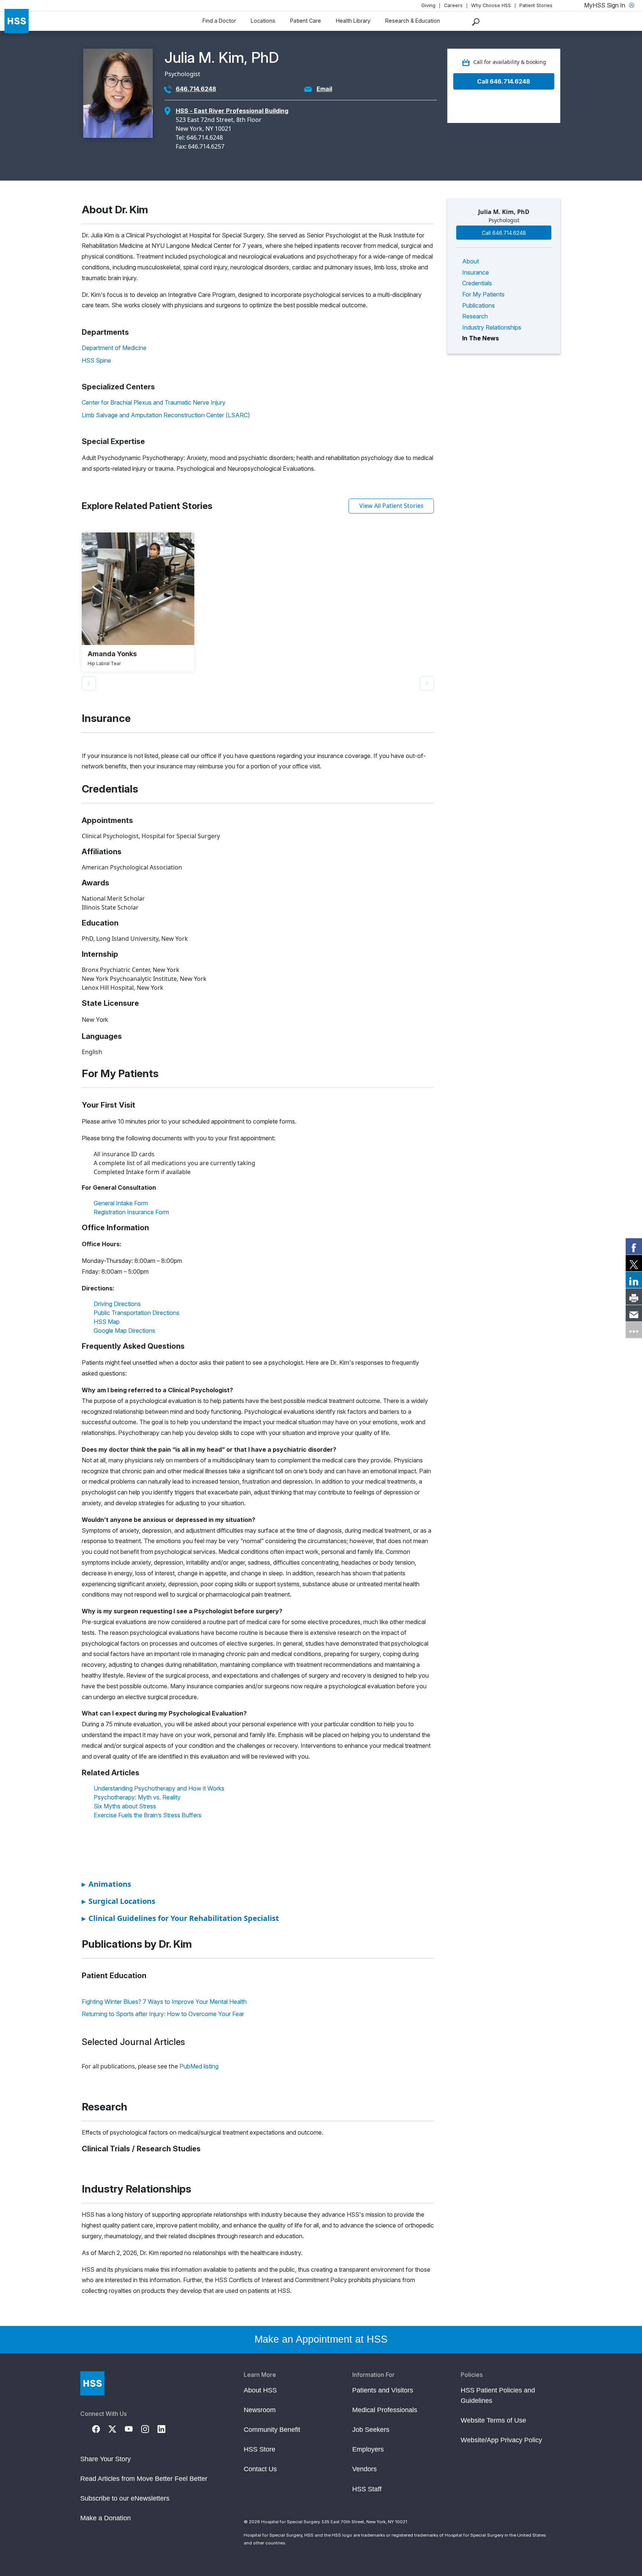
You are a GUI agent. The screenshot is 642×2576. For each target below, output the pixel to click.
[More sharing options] (634, 1330)
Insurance (476, 272)
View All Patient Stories (391, 506)
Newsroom (260, 2410)
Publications (479, 305)
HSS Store (260, 2449)
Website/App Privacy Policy (501, 2440)
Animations (106, 1884)
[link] (634, 1246)
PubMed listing (199, 2066)
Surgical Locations (119, 1901)
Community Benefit (272, 2430)
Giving (428, 5)
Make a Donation (106, 2518)
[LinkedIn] (166, 2428)
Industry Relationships (492, 327)
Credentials (477, 283)
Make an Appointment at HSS (321, 2339)
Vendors (364, 2469)
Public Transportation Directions (137, 1313)
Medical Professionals (385, 2410)
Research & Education (413, 21)
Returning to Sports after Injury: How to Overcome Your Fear (163, 2014)
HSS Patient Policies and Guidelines (498, 2395)
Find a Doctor (219, 21)
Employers (368, 2449)
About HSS (260, 2390)
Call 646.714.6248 (504, 81)
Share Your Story (106, 2459)
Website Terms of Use (493, 2420)
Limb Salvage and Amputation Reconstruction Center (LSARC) (166, 415)
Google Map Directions (124, 1331)
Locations (263, 21)
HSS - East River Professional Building (232, 111)
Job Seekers (371, 2430)
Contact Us (260, 2469)
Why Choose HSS (491, 5)
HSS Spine (96, 360)
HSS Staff (367, 2489)
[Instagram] (149, 2428)
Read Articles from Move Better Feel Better (144, 2479)
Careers (453, 5)
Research (475, 316)
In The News (481, 338)
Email (324, 89)
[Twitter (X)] (117, 2428)
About (471, 261)
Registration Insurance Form (131, 1212)
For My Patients (483, 294)
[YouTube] (133, 2428)
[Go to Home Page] (92, 2383)
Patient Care (306, 21)
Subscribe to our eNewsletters (125, 2498)
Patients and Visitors (383, 2390)
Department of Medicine (114, 348)
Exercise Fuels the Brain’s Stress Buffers (147, 1815)
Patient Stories (536, 5)
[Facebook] (100, 2428)
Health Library (353, 21)
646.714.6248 (196, 89)
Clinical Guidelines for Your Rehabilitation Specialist (180, 1918)
